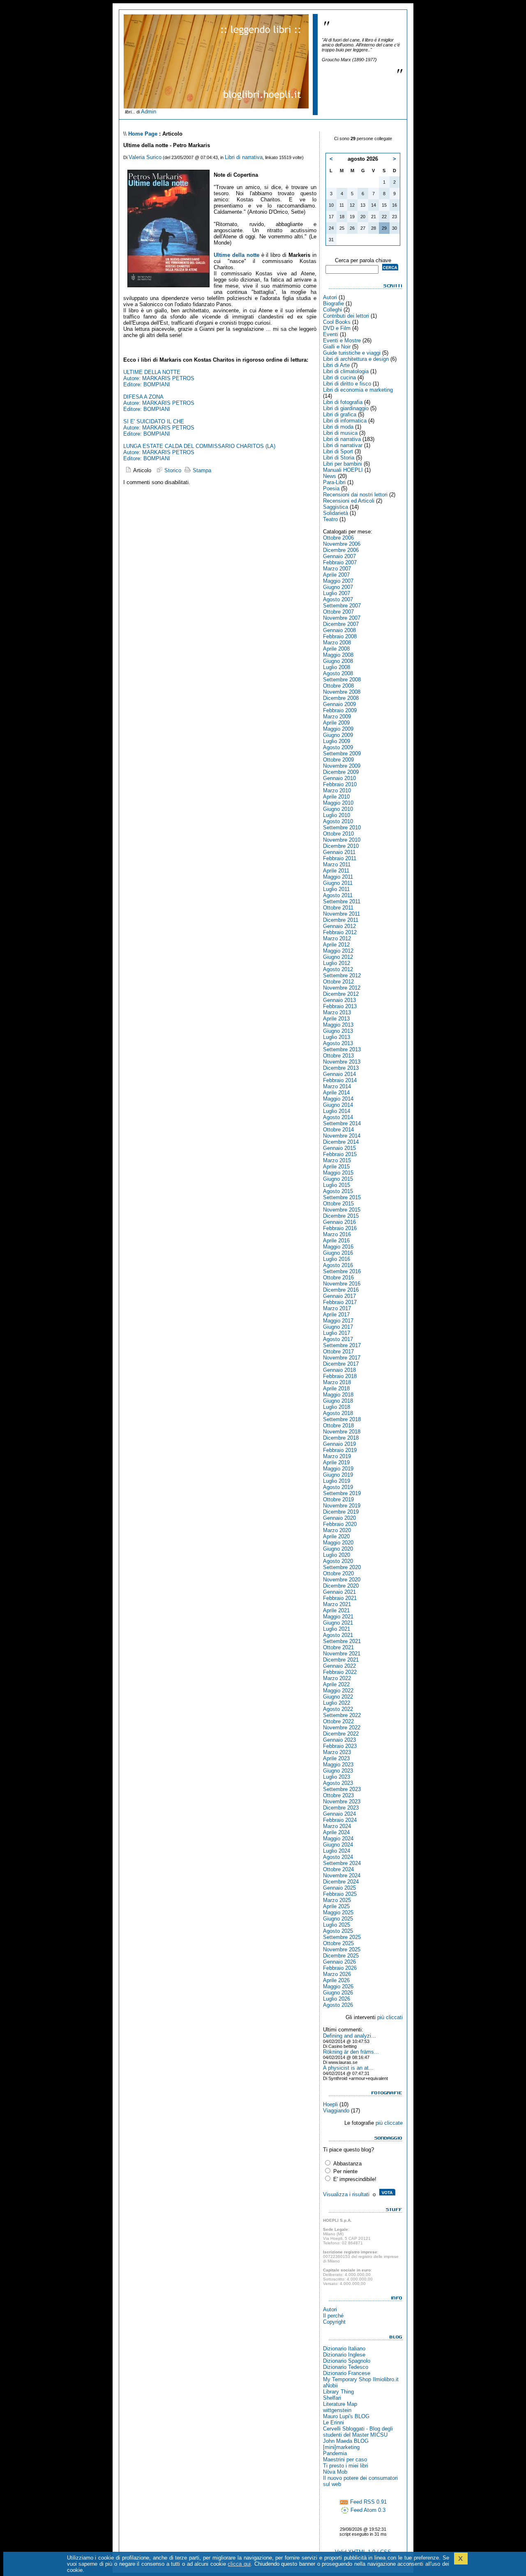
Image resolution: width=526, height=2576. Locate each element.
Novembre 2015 (342, 1210)
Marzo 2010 (337, 791)
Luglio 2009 (337, 741)
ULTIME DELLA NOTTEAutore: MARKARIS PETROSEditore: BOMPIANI (159, 378)
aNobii (330, 2386)
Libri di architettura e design (356, 359)
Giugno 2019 (338, 1475)
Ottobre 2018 (338, 1425)
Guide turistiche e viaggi (352, 353)
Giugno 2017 (338, 1327)
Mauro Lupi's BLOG (346, 2416)
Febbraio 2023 (340, 1746)
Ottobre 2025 (338, 1943)
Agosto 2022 (338, 1709)
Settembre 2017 (342, 1345)
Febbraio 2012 (340, 932)
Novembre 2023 (342, 1802)
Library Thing (338, 2392)
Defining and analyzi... (350, 2036)
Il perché (333, 2316)
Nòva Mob (335, 2472)
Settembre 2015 (342, 1197)
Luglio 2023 (337, 1777)
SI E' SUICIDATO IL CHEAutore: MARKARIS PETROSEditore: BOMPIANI (159, 428)
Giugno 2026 (338, 1993)
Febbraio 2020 (340, 1524)
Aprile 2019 (336, 1462)
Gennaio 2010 (339, 778)
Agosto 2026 (338, 2005)
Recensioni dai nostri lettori (355, 495)
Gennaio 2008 (339, 630)
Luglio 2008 (337, 667)
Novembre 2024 (342, 1875)
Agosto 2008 (338, 673)
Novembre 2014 (342, 1136)
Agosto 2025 (338, 1931)
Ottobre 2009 (338, 760)
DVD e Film (337, 328)
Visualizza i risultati (346, 2194)
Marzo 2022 (337, 1678)
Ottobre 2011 (338, 908)
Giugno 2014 (338, 1105)
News (330, 476)
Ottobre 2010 (338, 834)
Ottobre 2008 (338, 686)
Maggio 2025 (338, 1912)
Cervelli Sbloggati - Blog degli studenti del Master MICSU (358, 2432)
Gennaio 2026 (339, 1962)
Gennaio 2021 (339, 1592)
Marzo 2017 (337, 1308)
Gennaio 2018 (339, 1370)
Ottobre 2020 (338, 1573)
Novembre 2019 (342, 1506)
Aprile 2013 (336, 1019)
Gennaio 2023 (339, 1740)
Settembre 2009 (342, 754)
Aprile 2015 (336, 1167)
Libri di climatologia (346, 371)
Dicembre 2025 (341, 1956)
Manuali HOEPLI (343, 470)
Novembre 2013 (342, 1062)
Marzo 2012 (337, 938)
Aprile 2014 (336, 1093)
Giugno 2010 (338, 809)
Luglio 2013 (337, 1037)
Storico (172, 470)
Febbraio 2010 (340, 784)
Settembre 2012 (342, 975)
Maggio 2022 (338, 1691)
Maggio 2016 (338, 1247)
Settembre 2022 (342, 1715)
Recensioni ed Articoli (349, 501)
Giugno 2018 (338, 1401)
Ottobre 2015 (338, 1204)
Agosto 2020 (338, 1561)
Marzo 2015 (337, 1160)
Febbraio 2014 (340, 1080)
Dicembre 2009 (341, 772)
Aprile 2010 (336, 797)
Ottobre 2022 (338, 1721)
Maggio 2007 (338, 581)
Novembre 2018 (342, 1432)
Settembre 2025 (342, 1937)
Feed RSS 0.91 (368, 2502)
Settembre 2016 (342, 1271)
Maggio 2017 (338, 1321)
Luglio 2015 (337, 1185)
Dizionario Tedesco (346, 2367)
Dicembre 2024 (341, 1882)
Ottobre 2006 (338, 538)
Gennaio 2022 (339, 1666)
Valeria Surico (145, 157)
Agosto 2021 (338, 1635)
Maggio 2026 (338, 1986)
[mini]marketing (341, 2447)
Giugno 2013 (338, 1031)
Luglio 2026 (337, 1999)
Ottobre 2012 (338, 982)
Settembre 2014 (342, 1123)
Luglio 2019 (337, 1481)
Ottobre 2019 (338, 1499)
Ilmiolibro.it (386, 2379)
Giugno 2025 (338, 1919)
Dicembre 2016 (341, 1290)
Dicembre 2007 (341, 624)
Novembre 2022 (342, 1728)
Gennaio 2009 (339, 704)
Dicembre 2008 (341, 698)
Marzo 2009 (337, 717)
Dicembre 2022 (341, 1734)
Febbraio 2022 (340, 1672)
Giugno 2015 (338, 1179)
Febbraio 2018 (340, 1376)
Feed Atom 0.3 (367, 2510)
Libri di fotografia (343, 402)
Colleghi (332, 310)
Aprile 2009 (336, 723)
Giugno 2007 (338, 587)
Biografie (333, 304)
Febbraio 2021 (340, 1598)
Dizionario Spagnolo (347, 2361)
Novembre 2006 (342, 544)
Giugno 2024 (338, 1845)
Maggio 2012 (338, 951)
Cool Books (337, 322)
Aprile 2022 (336, 1684)
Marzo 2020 (337, 1530)
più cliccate (389, 2123)
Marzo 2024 (337, 1826)
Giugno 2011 (338, 883)
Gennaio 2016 (339, 1222)
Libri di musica (340, 433)
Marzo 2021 (337, 1604)
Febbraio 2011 (340, 858)
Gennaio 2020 (339, 1518)
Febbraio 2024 (340, 1820)
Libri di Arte (336, 365)
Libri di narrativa (244, 157)
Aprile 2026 (336, 1980)
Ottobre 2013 (338, 1056)
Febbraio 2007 (340, 562)
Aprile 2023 (336, 1758)
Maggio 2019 (338, 1469)
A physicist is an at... (348, 2068)
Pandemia (335, 2453)
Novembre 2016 (342, 1284)
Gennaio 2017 (339, 1296)
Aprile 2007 (336, 575)
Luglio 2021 (337, 1629)
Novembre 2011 (341, 914)
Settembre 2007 (342, 606)
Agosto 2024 (338, 1857)
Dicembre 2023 (341, 1808)
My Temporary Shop (347, 2379)
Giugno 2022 (338, 1697)
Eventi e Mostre (342, 340)
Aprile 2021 (336, 1610)
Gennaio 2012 (339, 926)
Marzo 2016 (337, 1234)
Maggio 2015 (338, 1173)
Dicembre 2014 (341, 1142)
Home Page (143, 134)
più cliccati (390, 2017)
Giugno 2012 (338, 957)
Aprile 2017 (336, 1315)
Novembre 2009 (342, 766)
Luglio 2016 (337, 1259)
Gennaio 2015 (339, 1148)
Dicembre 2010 (341, 846)
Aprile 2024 (336, 1832)
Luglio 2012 (337, 963)
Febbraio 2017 (340, 1302)
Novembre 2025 (342, 1949)
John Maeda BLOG (346, 2441)
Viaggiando (336, 2111)
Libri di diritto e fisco (347, 384)
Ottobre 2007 (338, 612)
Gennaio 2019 (339, 1444)
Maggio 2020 (338, 1543)
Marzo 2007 (337, 569)
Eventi (331, 334)
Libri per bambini (343, 464)
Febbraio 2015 (340, 1154)
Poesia (331, 488)
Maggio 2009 (338, 729)
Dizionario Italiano (344, 2349)
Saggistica (336, 507)
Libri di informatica (345, 421)
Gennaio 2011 (339, 852)
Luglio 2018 (337, 1407)
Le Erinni (333, 2423)
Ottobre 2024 (338, 1869)
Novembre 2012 (342, 988)
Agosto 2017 (338, 1339)
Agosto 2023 (338, 1783)
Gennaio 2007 (339, 556)
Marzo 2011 (337, 864)
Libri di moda (338, 427)
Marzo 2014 (337, 1086)
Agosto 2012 (338, 969)
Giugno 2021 (338, 1623)
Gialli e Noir (337, 347)
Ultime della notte (236, 255)
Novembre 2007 (342, 618)
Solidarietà (336, 513)
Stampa (201, 470)
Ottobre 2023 (338, 1795)
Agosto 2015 (338, 1191)
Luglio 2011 (336, 889)
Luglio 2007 (337, 593)
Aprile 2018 (336, 1388)
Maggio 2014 (338, 1099)
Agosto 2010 (338, 821)
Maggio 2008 (338, 655)
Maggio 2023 (338, 1765)
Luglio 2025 (337, 1925)
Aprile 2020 (336, 1536)
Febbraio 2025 (340, 1894)
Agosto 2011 (338, 895)
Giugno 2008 (338, 661)
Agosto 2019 (338, 1487)
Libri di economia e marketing (358, 390)
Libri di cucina (339, 377)
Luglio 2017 (337, 1333)
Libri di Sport (338, 451)
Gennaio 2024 (339, 1814)
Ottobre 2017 (338, 1351)
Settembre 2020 (342, 1567)
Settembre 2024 (342, 1863)
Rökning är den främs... (351, 2052)
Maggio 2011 (338, 877)
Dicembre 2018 (341, 1438)
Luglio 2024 (337, 1851)
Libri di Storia (339, 458)
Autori (330, 297)
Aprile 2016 (336, 1241)
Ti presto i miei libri (346, 2466)
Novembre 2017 (342, 1358)
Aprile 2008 (336, 649)
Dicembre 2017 (341, 1364)
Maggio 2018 (338, 1395)
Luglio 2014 (337, 1111)
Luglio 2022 (337, 1703)
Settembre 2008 (342, 680)
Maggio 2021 (338, 1617)
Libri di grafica (340, 414)
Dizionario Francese (347, 2373)
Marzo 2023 (337, 1752)
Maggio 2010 (338, 803)
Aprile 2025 (336, 1906)
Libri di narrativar (343, 445)
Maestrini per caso (345, 2459)
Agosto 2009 (338, 747)
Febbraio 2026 (340, 1968)
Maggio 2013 (338, 1025)
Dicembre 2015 (341, 1216)
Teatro (330, 519)
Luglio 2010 (337, 815)
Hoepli (330, 2104)
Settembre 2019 (342, 1493)
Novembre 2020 (342, 1580)
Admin (149, 112)
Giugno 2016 (338, 1253)
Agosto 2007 (338, 599)
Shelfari (332, 2398)
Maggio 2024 (338, 1839)
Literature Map (340, 2404)
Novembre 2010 (342, 840)
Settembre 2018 (342, 1419)
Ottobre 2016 (338, 1278)
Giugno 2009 (338, 735)
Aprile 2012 (336, 945)
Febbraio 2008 (340, 636)
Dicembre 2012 (341, 994)
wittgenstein (337, 2410)
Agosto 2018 (338, 1413)
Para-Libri (334, 482)
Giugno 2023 (338, 1771)
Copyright (334, 2322)
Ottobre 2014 (338, 1130)
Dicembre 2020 (341, 1586)
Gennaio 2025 (339, 1888)
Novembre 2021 (342, 1654)
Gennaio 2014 (339, 1074)
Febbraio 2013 (340, 1006)
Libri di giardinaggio (346, 408)
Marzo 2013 (337, 1012)
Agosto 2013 (338, 1043)
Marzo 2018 (337, 1382)
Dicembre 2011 (341, 920)
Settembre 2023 (342, 1789)
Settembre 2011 (342, 901)
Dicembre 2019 (341, 1512)
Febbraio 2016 (340, 1228)
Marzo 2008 (337, 643)
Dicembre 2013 (341, 1068)
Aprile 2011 (336, 871)
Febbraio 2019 (340, 1450)
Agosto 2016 (338, 1265)
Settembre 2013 (342, 1049)
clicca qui (239, 2564)
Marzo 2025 (337, 1900)
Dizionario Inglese (344, 2355)
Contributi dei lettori (346, 316)
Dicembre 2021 (341, 1660)
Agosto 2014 (338, 1117)
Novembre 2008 (342, 692)
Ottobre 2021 (338, 1647)
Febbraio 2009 (340, 710)
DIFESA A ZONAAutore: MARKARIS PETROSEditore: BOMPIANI (159, 403)
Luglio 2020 (337, 1555)
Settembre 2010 (342, 828)
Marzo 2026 (337, 1974)
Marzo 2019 (337, 1456)
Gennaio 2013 (339, 1000)
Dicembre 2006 (341, 550)
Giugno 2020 (338, 1549)
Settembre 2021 (342, 1641)
